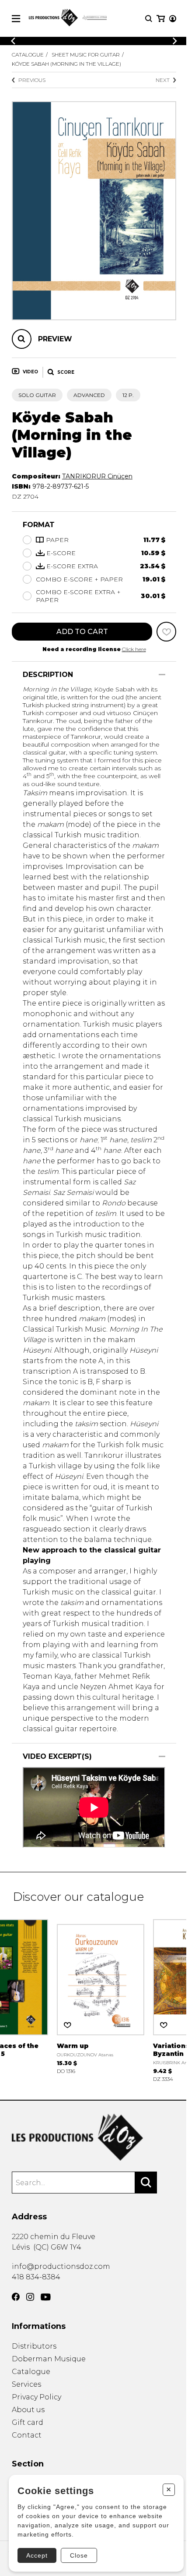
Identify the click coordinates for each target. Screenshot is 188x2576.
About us (28, 2410)
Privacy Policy (37, 2397)
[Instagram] (30, 2297)
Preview (55, 339)
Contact (27, 2435)
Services (26, 2384)
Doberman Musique (49, 2359)
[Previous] (13, 41)
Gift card (28, 2422)
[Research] (149, 19)
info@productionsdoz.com (61, 2266)
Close (79, 2555)
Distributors (34, 2346)
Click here (134, 649)
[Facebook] (16, 2297)
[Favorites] (166, 632)
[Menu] (16, 19)
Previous (32, 80)
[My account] (173, 19)
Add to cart (82, 632)
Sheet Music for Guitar (86, 55)
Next (163, 80)
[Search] (146, 2183)
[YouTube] (46, 2297)
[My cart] (161, 19)
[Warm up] (101, 1996)
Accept (37, 2555)
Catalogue (28, 55)
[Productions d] (94, 2137)
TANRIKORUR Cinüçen (97, 476)
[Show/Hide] (162, 675)
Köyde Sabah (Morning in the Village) (66, 64)
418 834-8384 (36, 2277)
